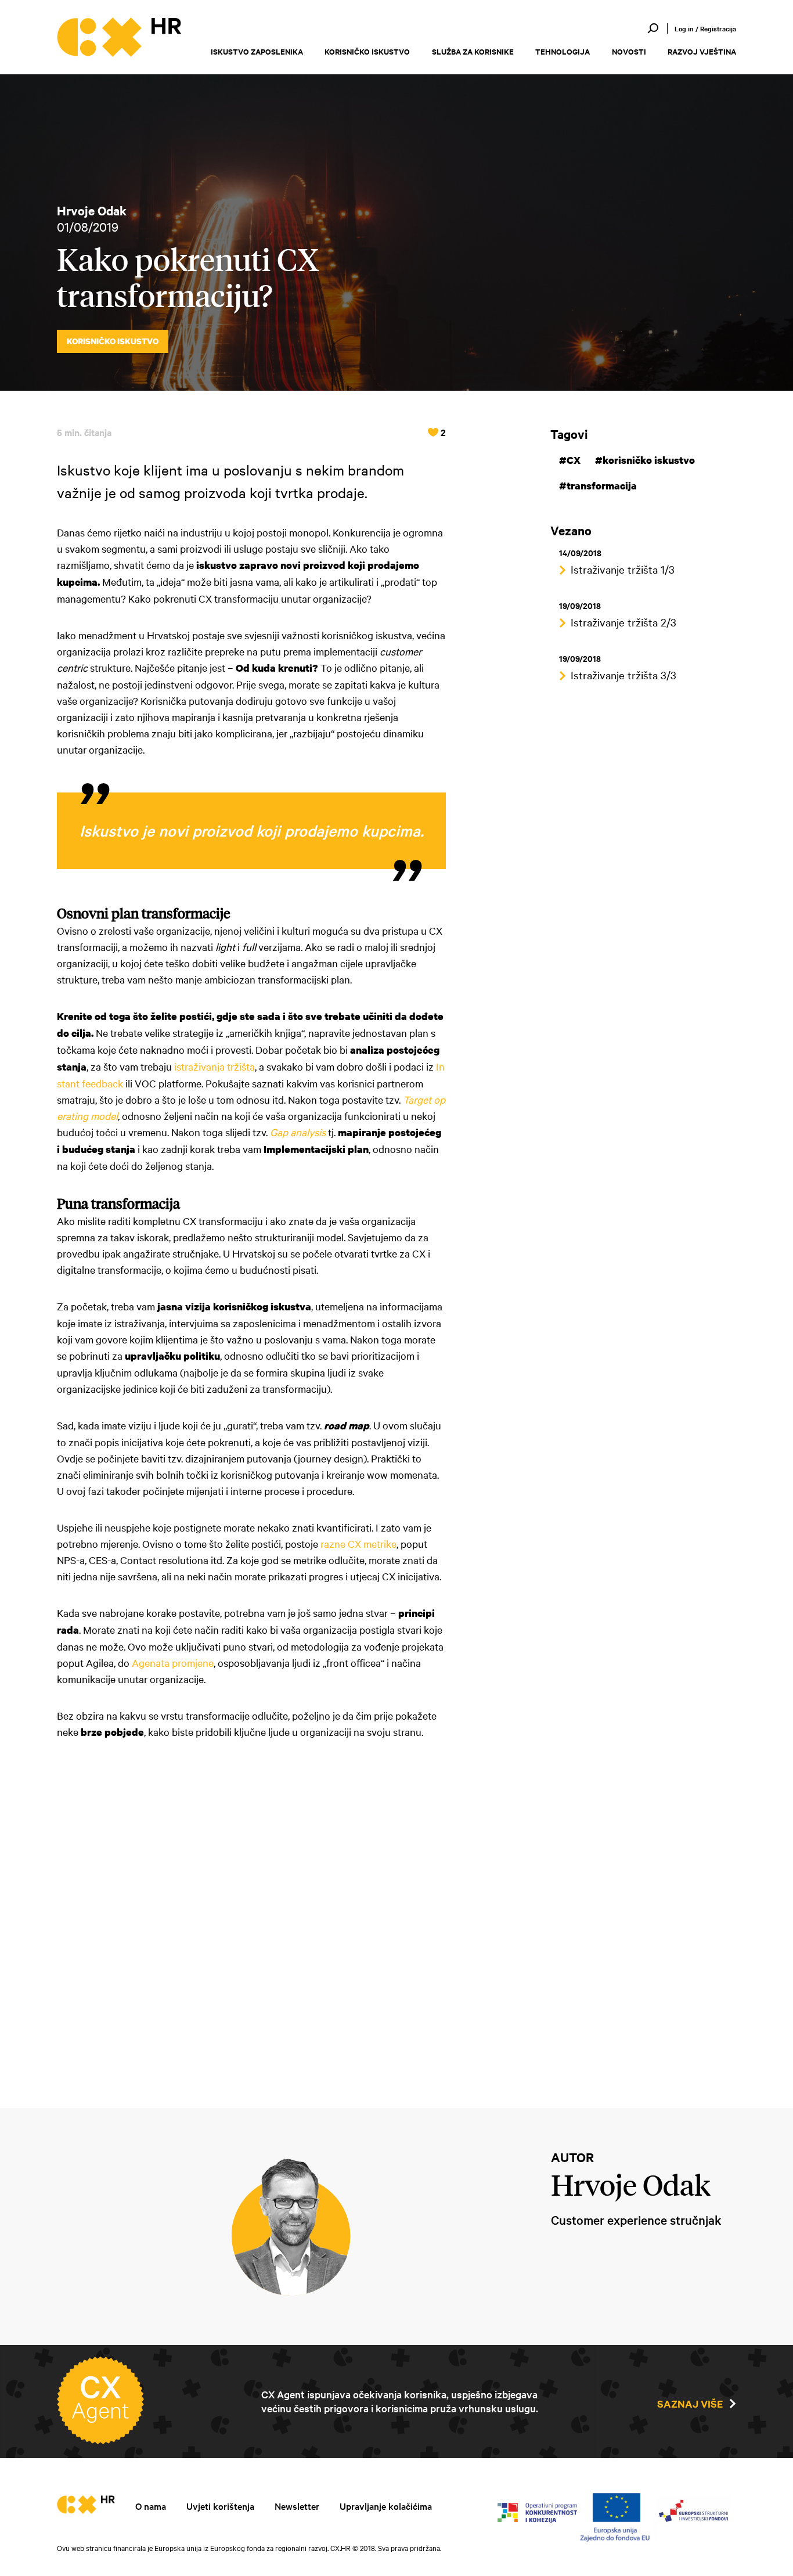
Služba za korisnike (473, 51)
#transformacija (598, 486)
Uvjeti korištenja (220, 2506)
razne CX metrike (358, 1543)
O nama (151, 2506)
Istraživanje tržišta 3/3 (623, 675)
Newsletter (297, 2506)
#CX (570, 460)
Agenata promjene (173, 1662)
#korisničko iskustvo (645, 460)
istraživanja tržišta (215, 1066)
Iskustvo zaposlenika (257, 51)
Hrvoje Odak (92, 210)
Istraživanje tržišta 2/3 (623, 622)
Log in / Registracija (705, 28)
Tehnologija (563, 51)
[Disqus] (251, 1916)
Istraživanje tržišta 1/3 (623, 569)
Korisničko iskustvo (367, 51)
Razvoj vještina (702, 51)
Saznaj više (690, 2404)
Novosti (629, 51)
